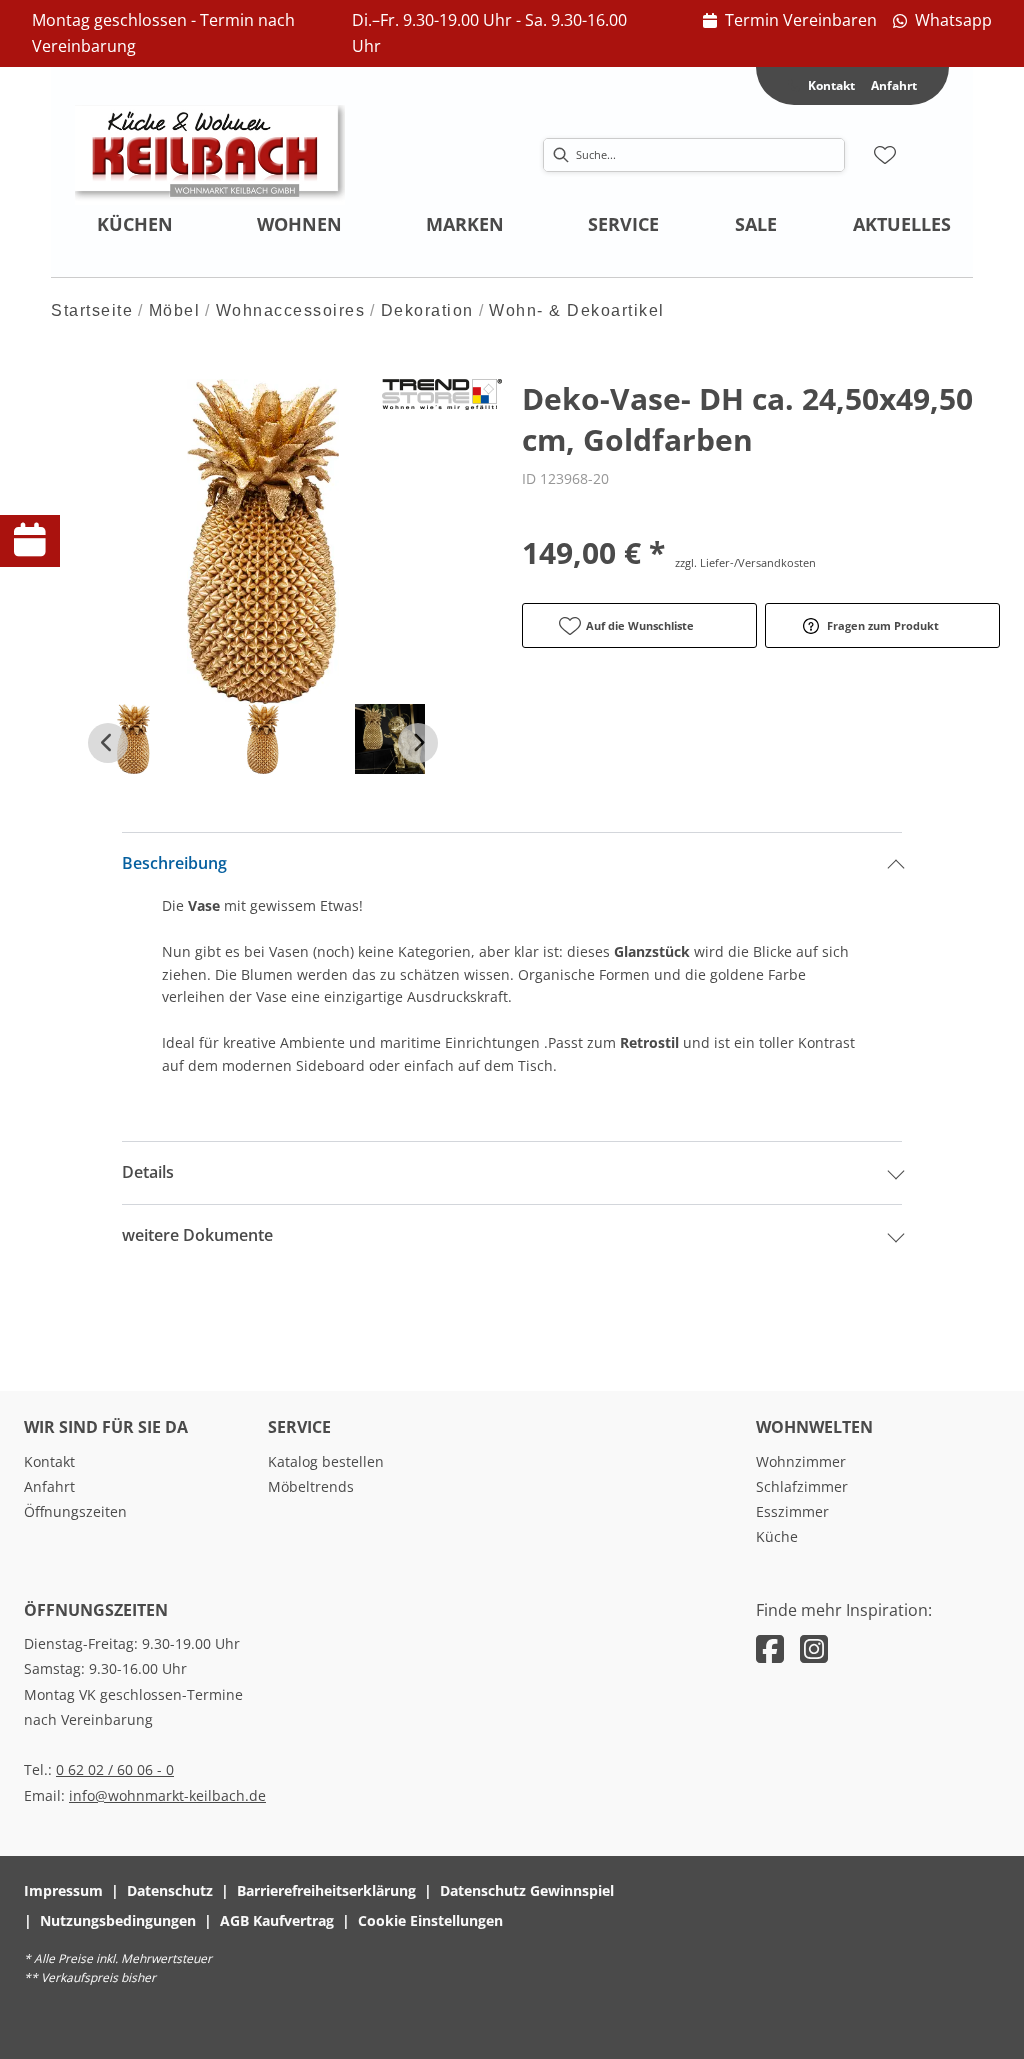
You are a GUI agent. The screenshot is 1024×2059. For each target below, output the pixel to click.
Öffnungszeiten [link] (75, 1511)
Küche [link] (777, 1536)
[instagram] (814, 1648)
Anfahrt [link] (894, 85)
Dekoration (427, 310)
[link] (790, 21)
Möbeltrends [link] (311, 1486)
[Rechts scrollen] (418, 743)
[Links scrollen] (108, 743)
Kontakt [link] (49, 1461)
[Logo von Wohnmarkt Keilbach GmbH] (210, 155)
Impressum (63, 1890)
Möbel (175, 310)
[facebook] (770, 1648)
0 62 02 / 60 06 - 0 (115, 1769)
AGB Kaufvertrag (277, 1920)
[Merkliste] (885, 155)
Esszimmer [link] (792, 1511)
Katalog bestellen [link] (326, 1461)
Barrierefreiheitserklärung (326, 1890)
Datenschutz (170, 1890)
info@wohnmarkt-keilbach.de (167, 1795)
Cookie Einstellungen (430, 1920)
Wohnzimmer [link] (801, 1461)
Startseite (92, 310)
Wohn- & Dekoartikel (577, 310)
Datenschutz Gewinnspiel (527, 1890)
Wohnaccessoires (291, 310)
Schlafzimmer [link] (802, 1486)
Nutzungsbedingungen (118, 1920)
